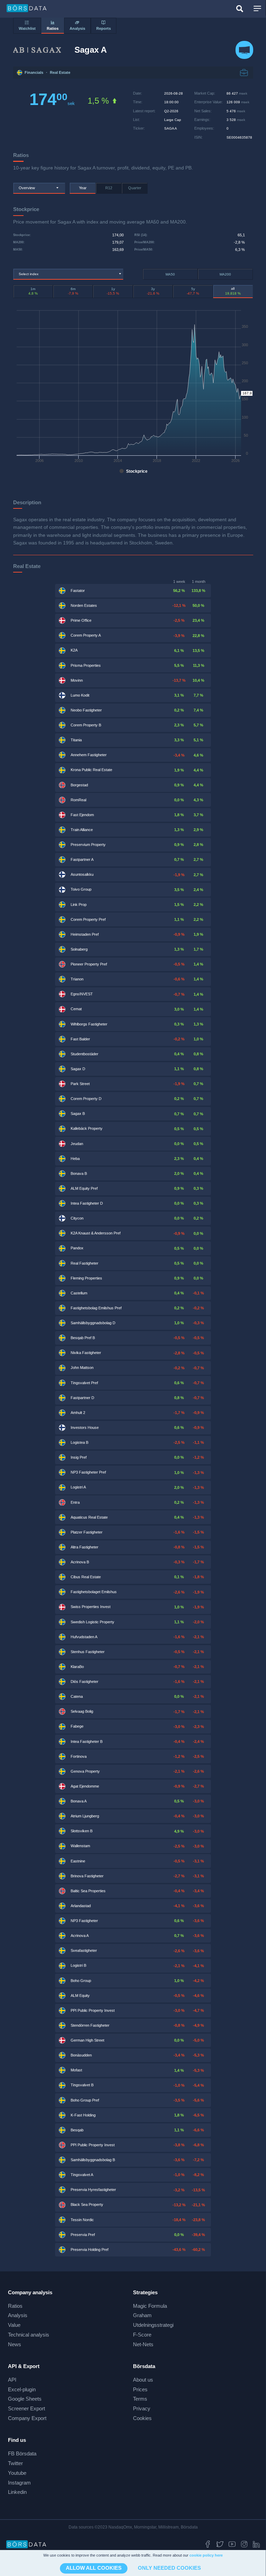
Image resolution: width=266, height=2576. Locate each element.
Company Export (27, 2418)
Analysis (18, 2315)
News (15, 2344)
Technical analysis (29, 2335)
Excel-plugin (22, 2389)
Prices (140, 2389)
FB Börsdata (22, 2453)
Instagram (19, 2483)
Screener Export (26, 2408)
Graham (142, 2315)
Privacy (142, 2408)
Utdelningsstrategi (153, 2325)
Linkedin (17, 2492)
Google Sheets (25, 2399)
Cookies (142, 2418)
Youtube (17, 2473)
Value (14, 2325)
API (12, 2380)
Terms (140, 2399)
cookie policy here (206, 2555)
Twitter (15, 2463)
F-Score (142, 2335)
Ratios (15, 2306)
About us (143, 2380)
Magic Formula (150, 2306)
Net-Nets (143, 2344)
